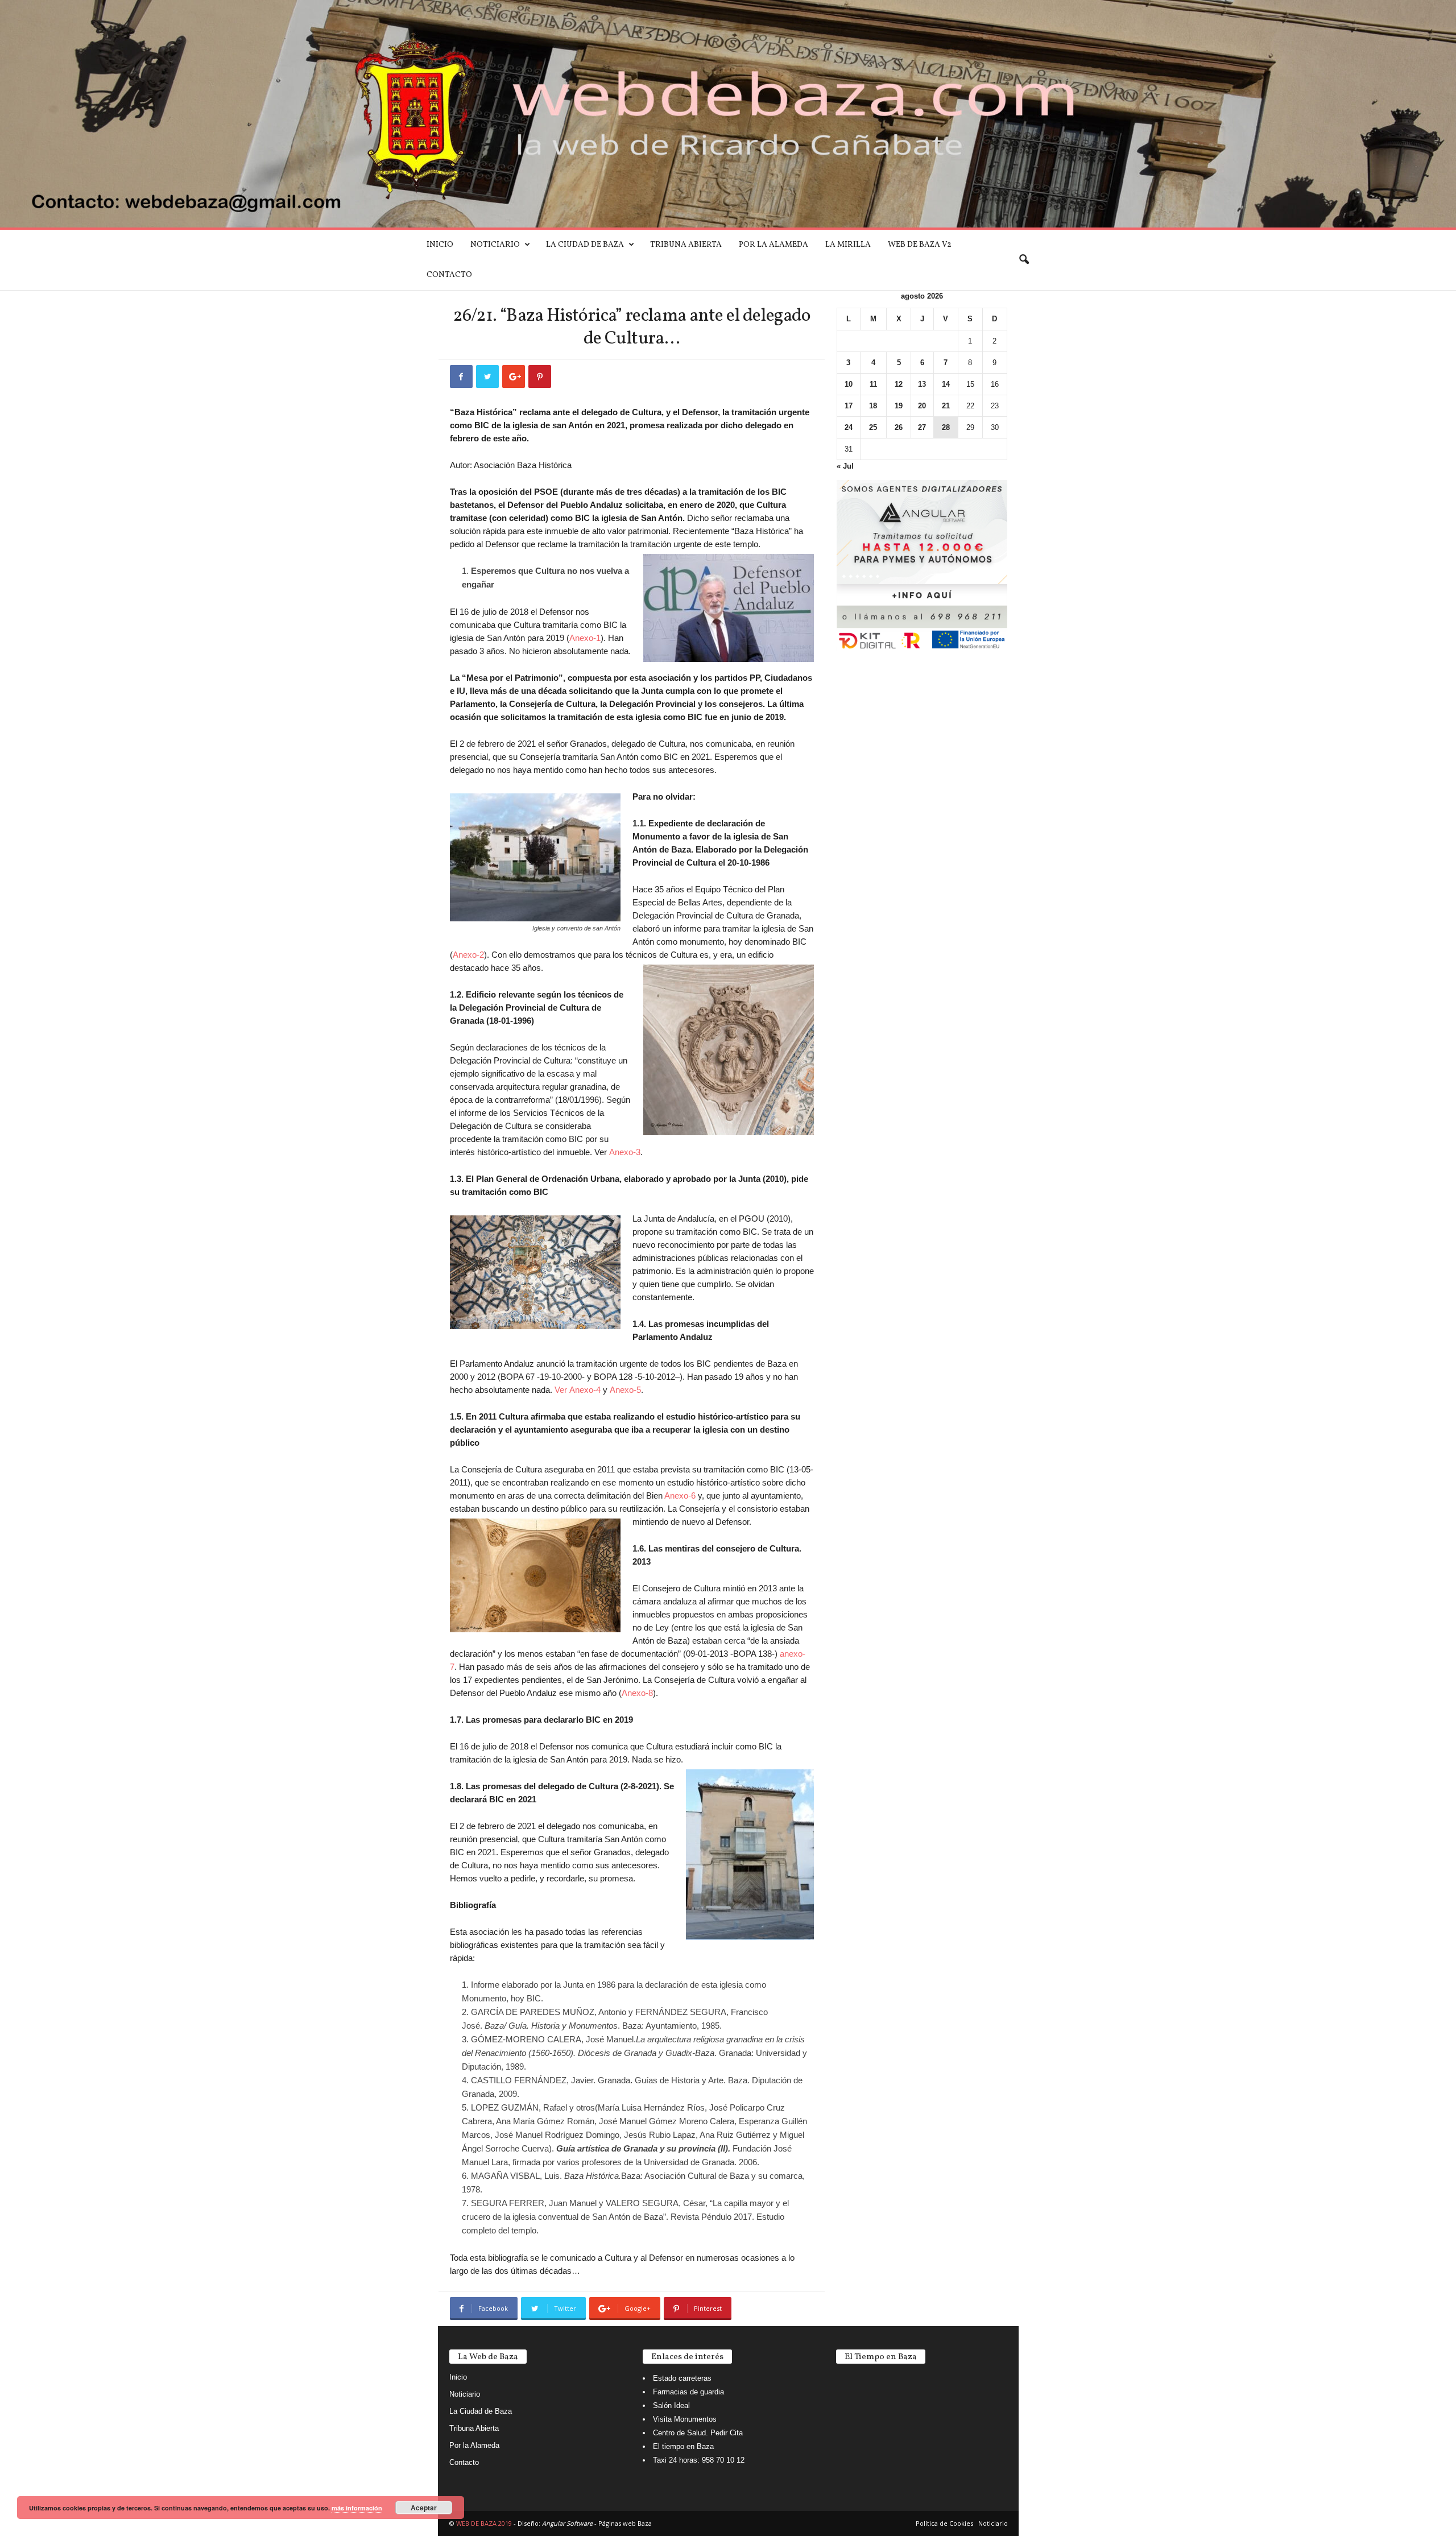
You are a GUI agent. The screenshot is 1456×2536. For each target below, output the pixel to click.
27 (922, 427)
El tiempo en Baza (683, 2446)
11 (873, 384)
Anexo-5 (625, 1390)
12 (899, 384)
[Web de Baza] (728, 114)
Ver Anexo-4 (578, 1390)
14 (946, 384)
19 (899, 406)
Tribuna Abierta (686, 245)
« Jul (845, 466)
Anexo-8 (637, 1693)
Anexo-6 (680, 1495)
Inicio (440, 245)
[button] (1024, 260)
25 (873, 427)
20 (922, 406)
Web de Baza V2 (920, 245)
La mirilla (848, 245)
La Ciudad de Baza (585, 245)
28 (946, 427)
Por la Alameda (773, 245)
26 (899, 427)
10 (849, 384)
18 (873, 406)
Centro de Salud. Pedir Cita (698, 2433)
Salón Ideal (671, 2405)
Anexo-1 (585, 638)
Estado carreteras (682, 2378)
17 (849, 406)
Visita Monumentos (685, 2419)
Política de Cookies (944, 2523)
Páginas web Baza (625, 2523)
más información (357, 2508)
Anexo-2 (468, 955)
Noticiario (495, 245)
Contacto (449, 275)
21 (946, 406)
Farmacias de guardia (688, 2392)
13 (922, 384)
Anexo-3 (625, 1152)
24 (849, 427)
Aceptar (424, 2508)
